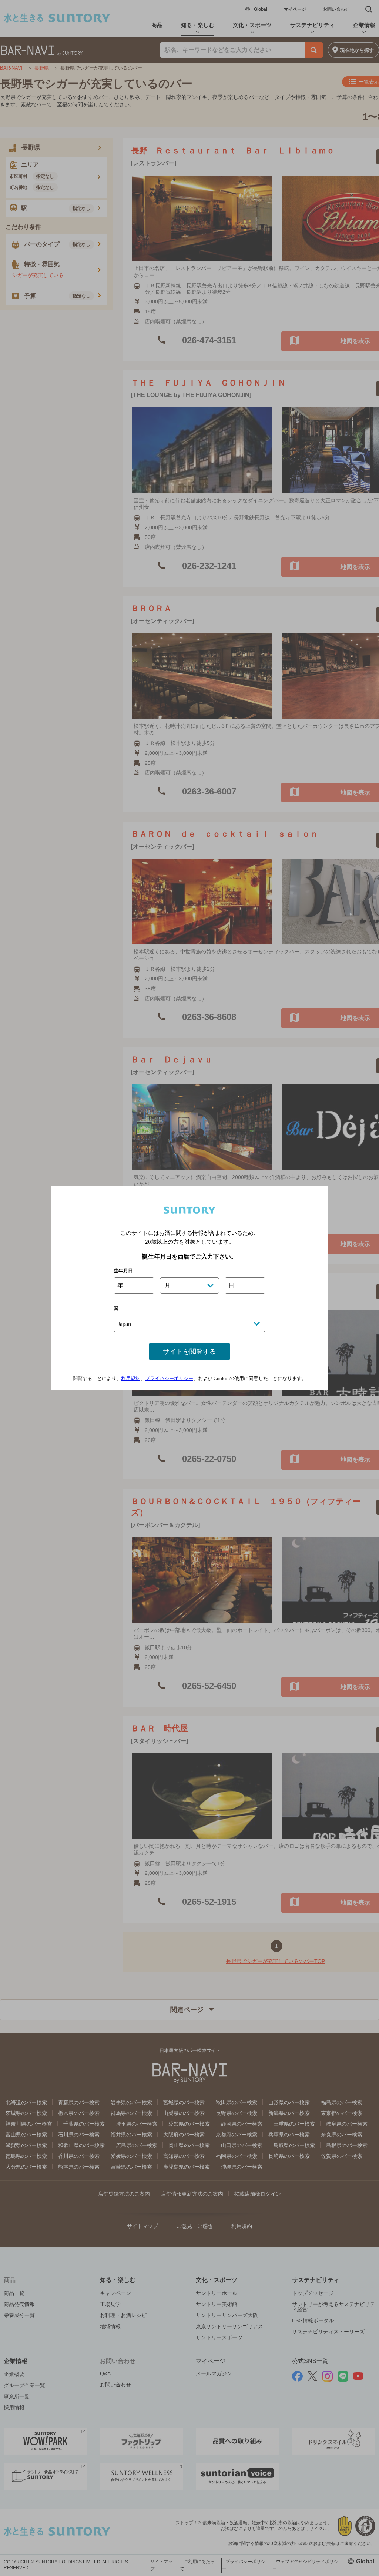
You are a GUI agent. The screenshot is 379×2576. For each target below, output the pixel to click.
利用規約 (131, 1378)
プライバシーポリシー (169, 1378)
